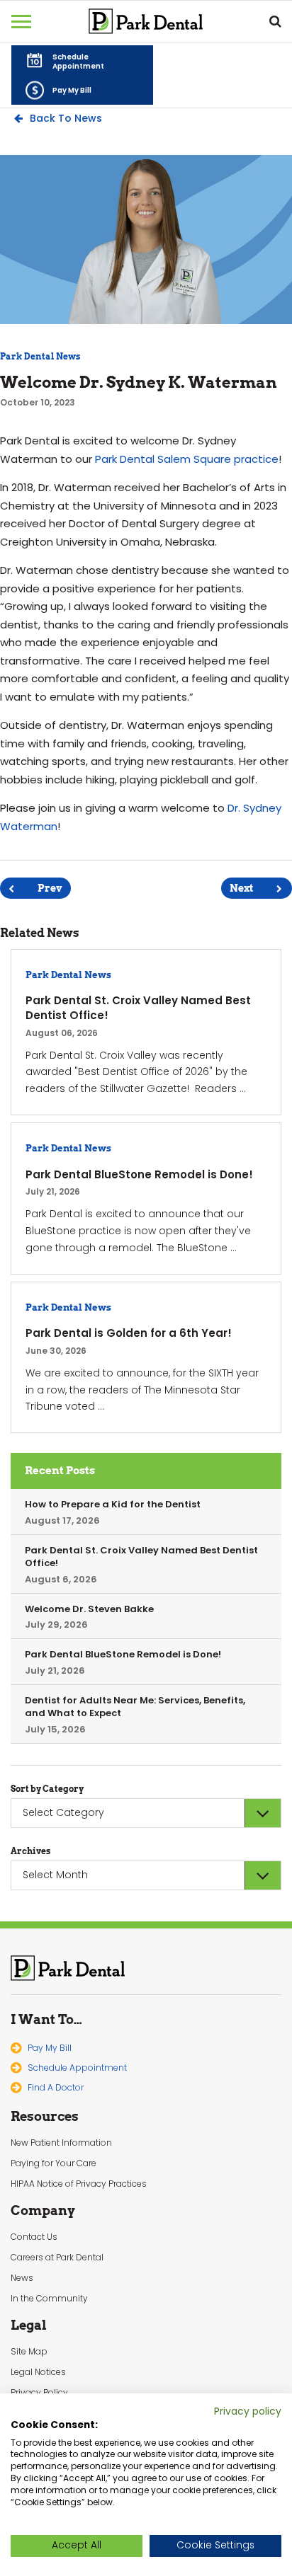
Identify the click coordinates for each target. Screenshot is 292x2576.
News (22, 2278)
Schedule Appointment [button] (77, 2068)
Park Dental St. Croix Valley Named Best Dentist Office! (138, 1008)
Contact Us (34, 2237)
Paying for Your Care (54, 2163)
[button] (82, 60)
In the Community (49, 2299)
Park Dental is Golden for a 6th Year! (129, 1333)
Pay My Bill (50, 2048)
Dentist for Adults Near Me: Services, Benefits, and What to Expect (135, 1707)
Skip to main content (92, 11)
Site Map (29, 2352)
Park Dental (68, 1968)
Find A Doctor (56, 2087)
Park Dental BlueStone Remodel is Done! (139, 1174)
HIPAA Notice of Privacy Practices (79, 2184)
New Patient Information (61, 2143)
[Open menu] (21, 21)
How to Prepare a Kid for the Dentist (113, 1504)
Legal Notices (38, 2372)
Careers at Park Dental (57, 2258)
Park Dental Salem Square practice (187, 459)
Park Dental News (40, 356)
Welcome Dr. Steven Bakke (89, 1609)
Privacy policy (248, 2411)
